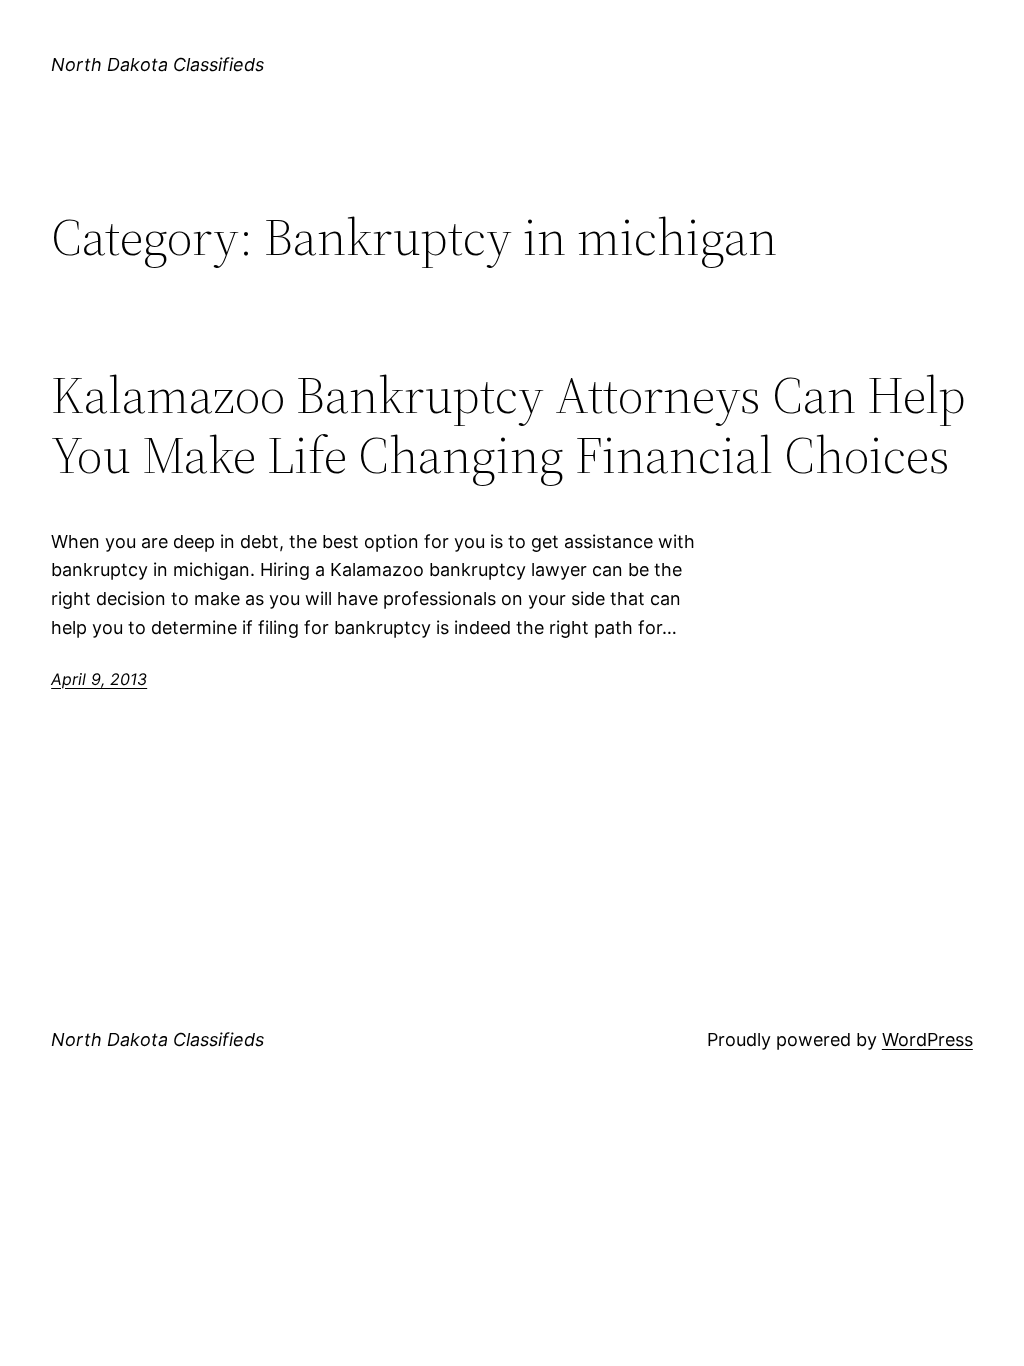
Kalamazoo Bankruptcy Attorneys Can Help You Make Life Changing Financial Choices (508, 425)
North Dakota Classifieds (157, 64)
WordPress (927, 1039)
